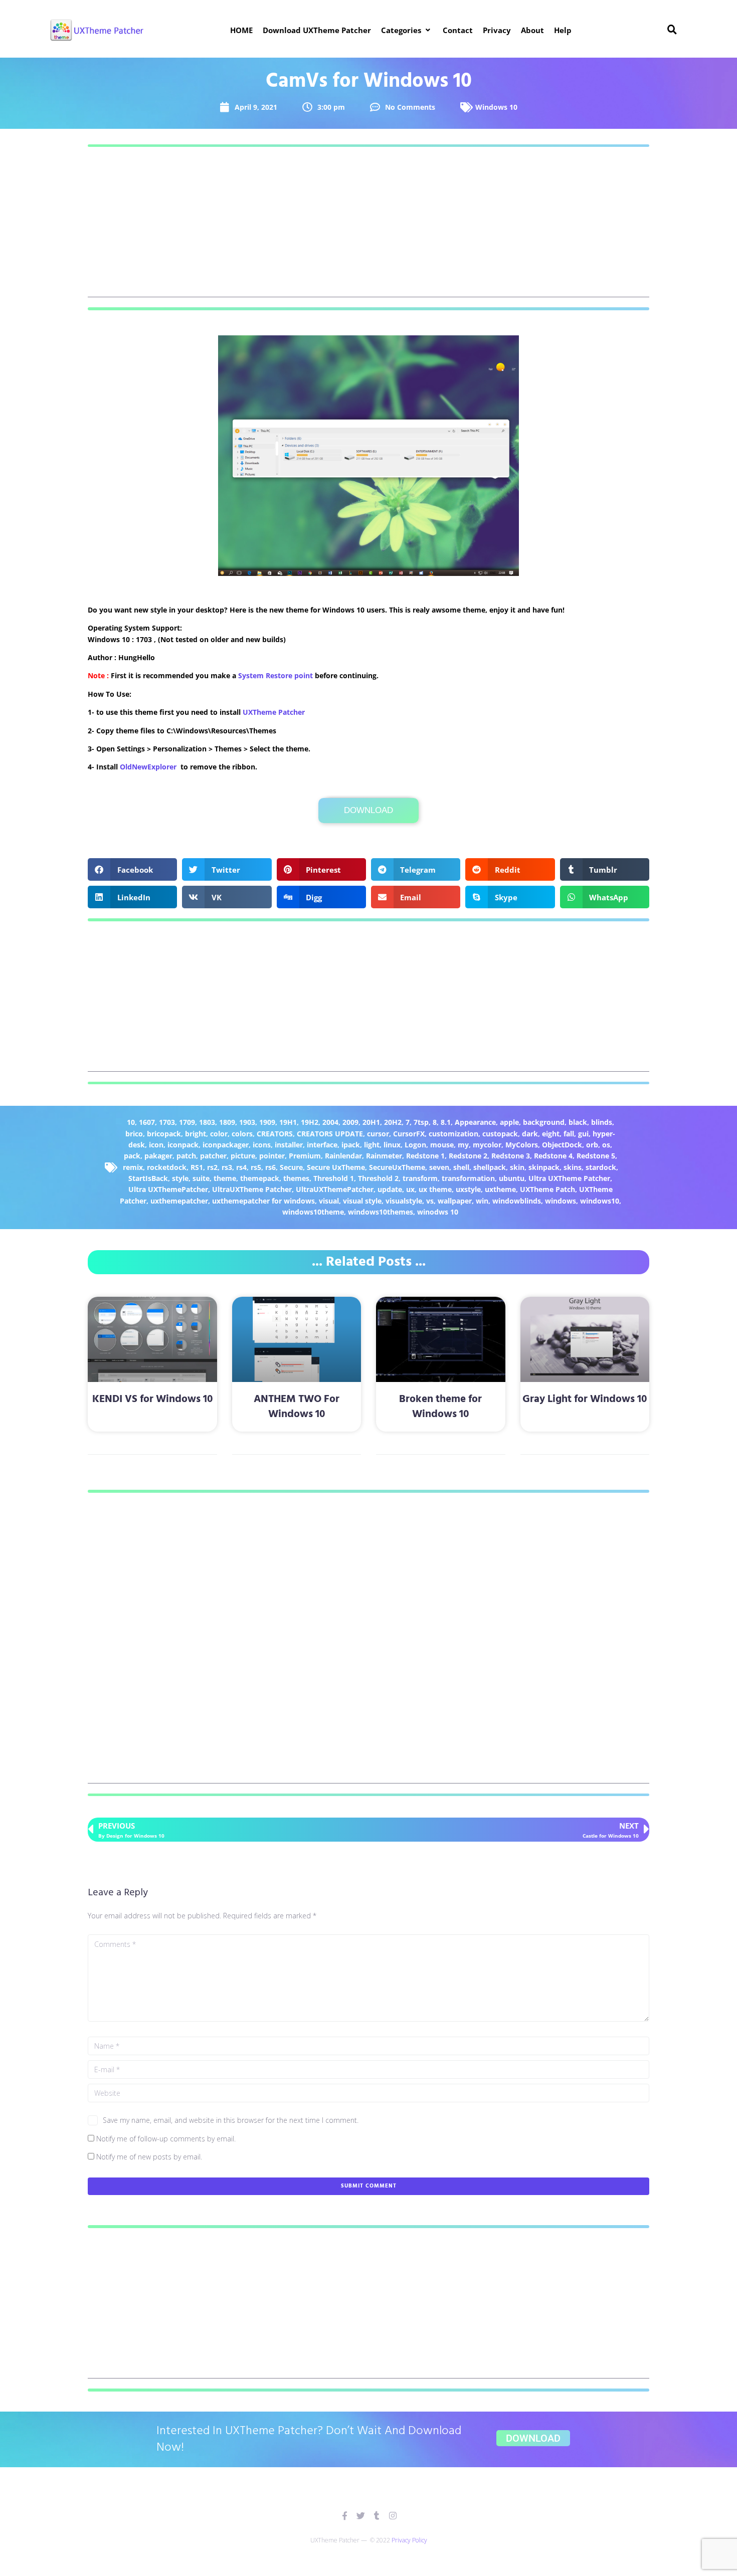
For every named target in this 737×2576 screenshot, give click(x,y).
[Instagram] (393, 2516)
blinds (602, 1122)
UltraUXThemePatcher (335, 1189)
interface (322, 1145)
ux (410, 1189)
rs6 (270, 1167)
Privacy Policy (409, 2540)
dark (530, 1134)
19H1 (288, 1122)
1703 (167, 1122)
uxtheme (500, 1189)
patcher (213, 1156)
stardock (601, 1167)
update (390, 1189)
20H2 (393, 1122)
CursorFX (409, 1134)
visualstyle (404, 1201)
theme (225, 1178)
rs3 (227, 1167)
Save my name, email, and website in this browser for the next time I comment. (231, 2120)
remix (133, 1167)
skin (517, 1167)
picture (243, 1156)
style (180, 1178)
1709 (187, 1122)
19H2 (310, 1122)
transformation (468, 1178)
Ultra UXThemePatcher (168, 1189)
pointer (272, 1156)
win (482, 1201)
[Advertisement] (368, 227)
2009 (350, 1122)
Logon (415, 1145)
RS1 (197, 1167)
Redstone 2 (468, 1156)
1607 (147, 1122)
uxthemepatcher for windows (263, 1201)
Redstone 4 (553, 1156)
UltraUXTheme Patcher (252, 1189)
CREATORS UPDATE (330, 1134)
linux (392, 1145)
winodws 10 (438, 1212)
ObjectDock (562, 1145)
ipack (351, 1145)
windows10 (600, 1201)
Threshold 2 (378, 1178)
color (219, 1134)
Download (368, 810)
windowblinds (517, 1201)
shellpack (490, 1167)
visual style (362, 1201)
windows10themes (381, 1212)
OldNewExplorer (148, 767)
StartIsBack (148, 1178)
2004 (330, 1122)
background (544, 1122)
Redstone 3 (511, 1156)
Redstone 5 (596, 1156)
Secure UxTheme (336, 1167)
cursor (378, 1134)
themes (296, 1178)
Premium (305, 1156)
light (372, 1145)
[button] (407, 30)
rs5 (256, 1167)
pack (132, 1156)
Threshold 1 (334, 1178)
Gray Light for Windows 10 (585, 1399)
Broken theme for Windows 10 (440, 1407)
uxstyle (468, 1189)
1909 (267, 1122)
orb (592, 1145)
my (463, 1145)
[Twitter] (361, 2516)
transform (420, 1178)
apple (509, 1122)
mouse (442, 1145)
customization (453, 1134)
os (606, 1145)
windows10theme (313, 1212)
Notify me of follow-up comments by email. (166, 2139)
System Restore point (275, 675)
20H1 (371, 1122)
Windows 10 (496, 107)
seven (439, 1167)
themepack (260, 1178)
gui (583, 1134)
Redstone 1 (425, 1156)
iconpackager (226, 1145)
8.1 (446, 1122)
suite (201, 1178)
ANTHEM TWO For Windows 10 (297, 1407)
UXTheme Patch (547, 1189)
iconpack (183, 1145)
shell (461, 1167)
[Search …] (672, 30)
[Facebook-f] (345, 2516)
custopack (500, 1134)
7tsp (421, 1122)
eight (551, 1134)
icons (262, 1145)
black (578, 1122)
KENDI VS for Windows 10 (152, 1399)
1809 (227, 1122)
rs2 (212, 1167)
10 (131, 1122)
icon (156, 1145)
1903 (247, 1122)
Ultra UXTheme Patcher (569, 1178)
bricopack (164, 1134)
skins (573, 1167)
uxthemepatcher (179, 1201)
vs (430, 1201)
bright (196, 1134)
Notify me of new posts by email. (149, 2157)
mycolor (487, 1145)
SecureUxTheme (397, 1167)
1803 (207, 1122)
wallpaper (455, 1201)
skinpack (544, 1167)
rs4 (241, 1167)
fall (569, 1134)
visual (329, 1201)
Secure (291, 1167)
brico (134, 1134)
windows (561, 1201)
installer (289, 1145)
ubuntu (512, 1178)
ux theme (435, 1189)
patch (186, 1156)
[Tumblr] (377, 2516)
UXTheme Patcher (274, 712)
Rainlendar (343, 1156)
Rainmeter (384, 1156)
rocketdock (167, 1167)
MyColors (522, 1145)
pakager (158, 1156)
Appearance (475, 1122)
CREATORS (275, 1134)
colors (242, 1134)
